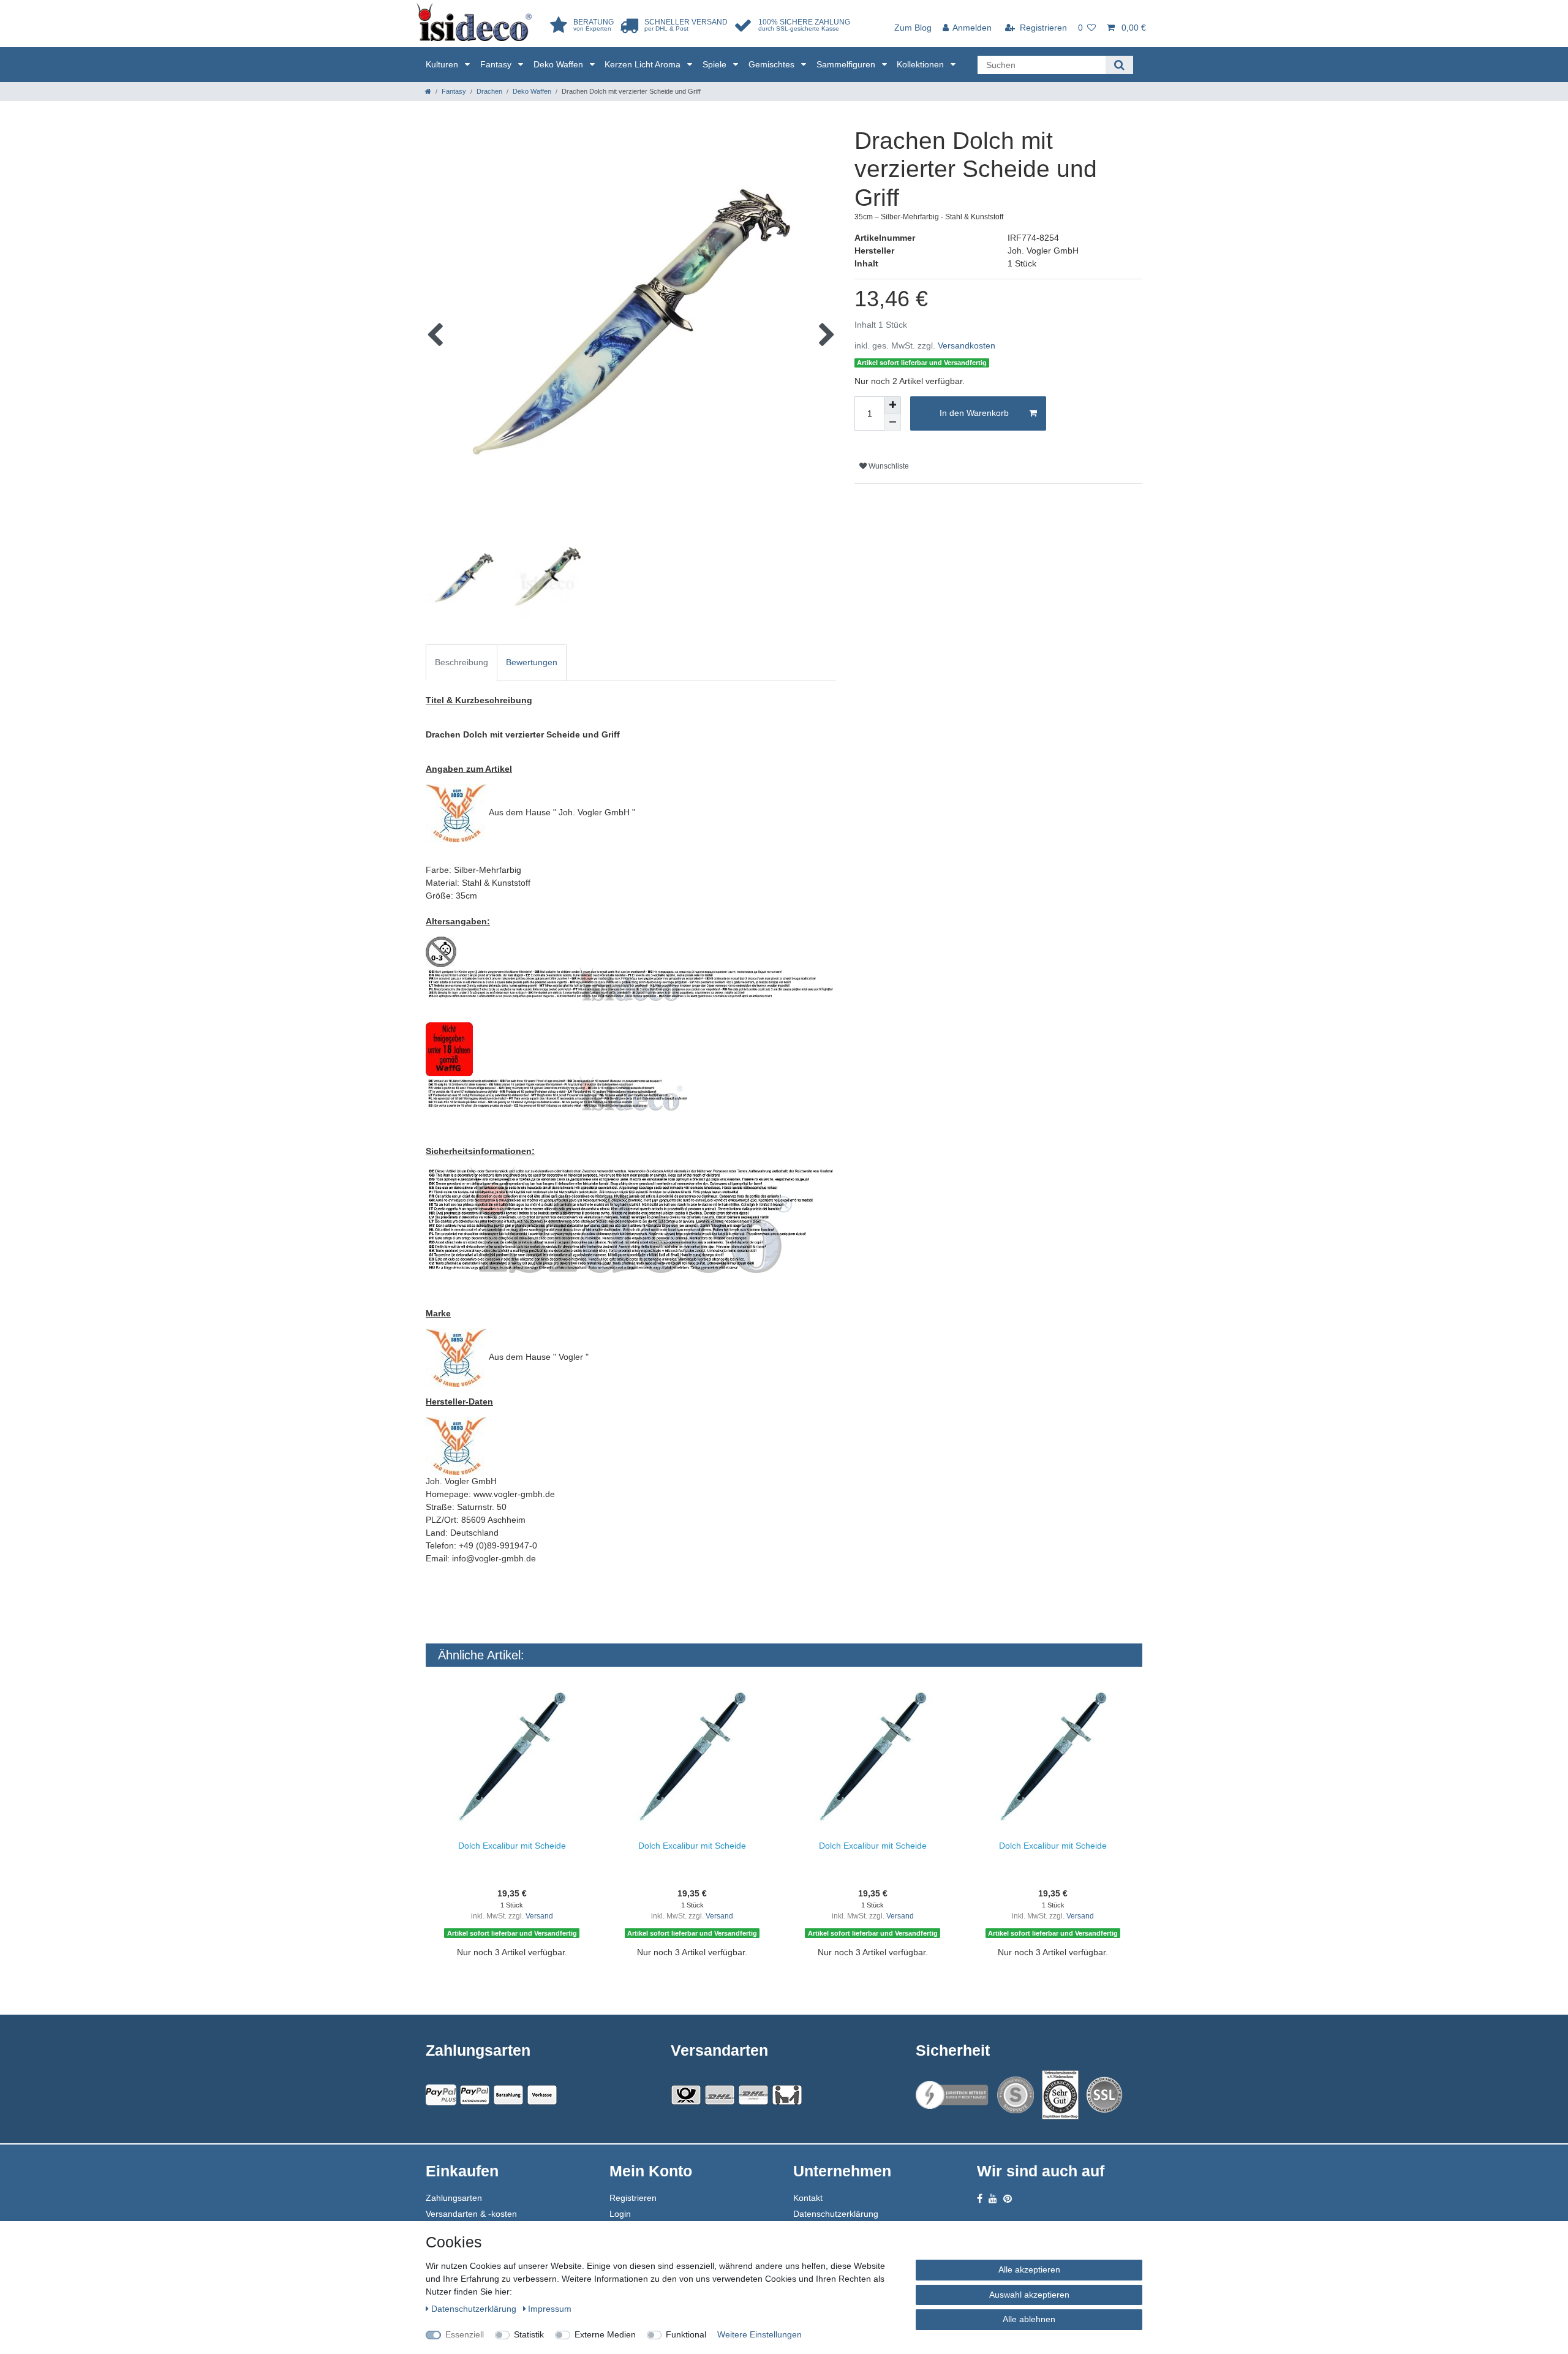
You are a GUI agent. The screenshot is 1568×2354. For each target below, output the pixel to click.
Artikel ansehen (518, 1973)
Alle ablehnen (1029, 2319)
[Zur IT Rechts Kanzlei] (952, 2095)
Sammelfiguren (847, 64)
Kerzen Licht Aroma (644, 64)
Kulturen (443, 64)
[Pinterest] (1008, 2199)
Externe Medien (605, 2334)
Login (620, 2214)
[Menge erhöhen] (892, 405)
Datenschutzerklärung (836, 2214)
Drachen (489, 91)
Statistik (529, 2334)
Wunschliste (888, 466)
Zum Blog (913, 28)
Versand (539, 1916)
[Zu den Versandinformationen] (686, 2095)
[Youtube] (993, 2199)
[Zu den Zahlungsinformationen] (508, 2095)
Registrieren (633, 2198)
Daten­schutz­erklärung (475, 2309)
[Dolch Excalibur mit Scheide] (512, 1757)
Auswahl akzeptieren (1029, 2295)
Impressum (550, 2309)
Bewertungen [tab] (532, 662)
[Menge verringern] (892, 422)
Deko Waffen (560, 64)
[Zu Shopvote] (1016, 2095)
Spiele (716, 64)
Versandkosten (967, 345)
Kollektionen (922, 64)
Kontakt (808, 2198)
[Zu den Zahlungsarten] (542, 2095)
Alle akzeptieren (1029, 2269)
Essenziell (465, 2334)
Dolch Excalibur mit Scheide (512, 1846)
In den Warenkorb (974, 413)
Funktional (686, 2334)
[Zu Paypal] (441, 2095)
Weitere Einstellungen (759, 2334)
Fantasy (497, 64)
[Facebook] (980, 2199)
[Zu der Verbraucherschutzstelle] (1060, 2095)
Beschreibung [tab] (462, 662)
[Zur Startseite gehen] (428, 91)
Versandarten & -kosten (471, 2214)
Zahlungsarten (454, 2198)
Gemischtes (773, 64)
